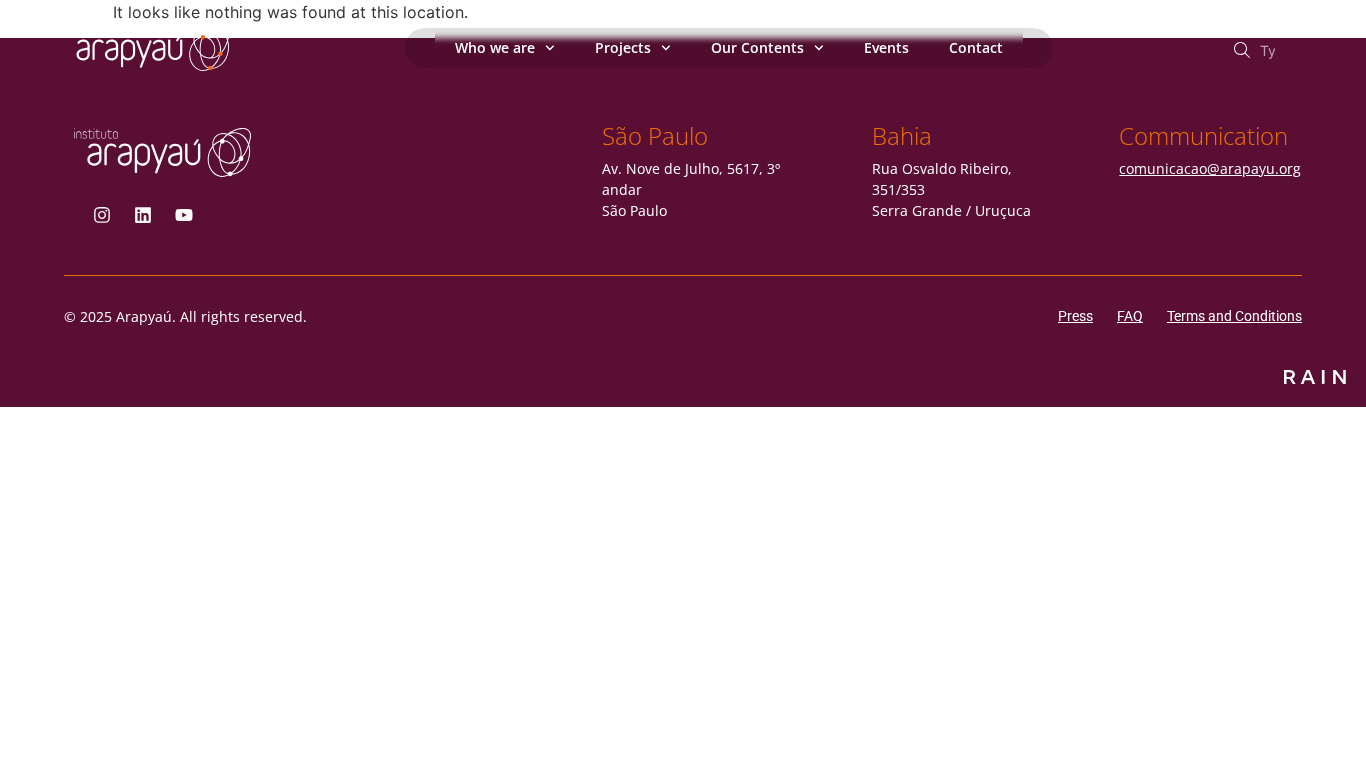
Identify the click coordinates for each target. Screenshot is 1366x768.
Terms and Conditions (1234, 316)
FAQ (1130, 316)
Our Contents (757, 47)
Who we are (495, 47)
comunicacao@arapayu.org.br (1219, 168)
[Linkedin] (143, 215)
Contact (976, 47)
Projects (623, 47)
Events (886, 47)
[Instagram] (102, 215)
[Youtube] (184, 215)
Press (1075, 316)
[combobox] (1265, 50)
